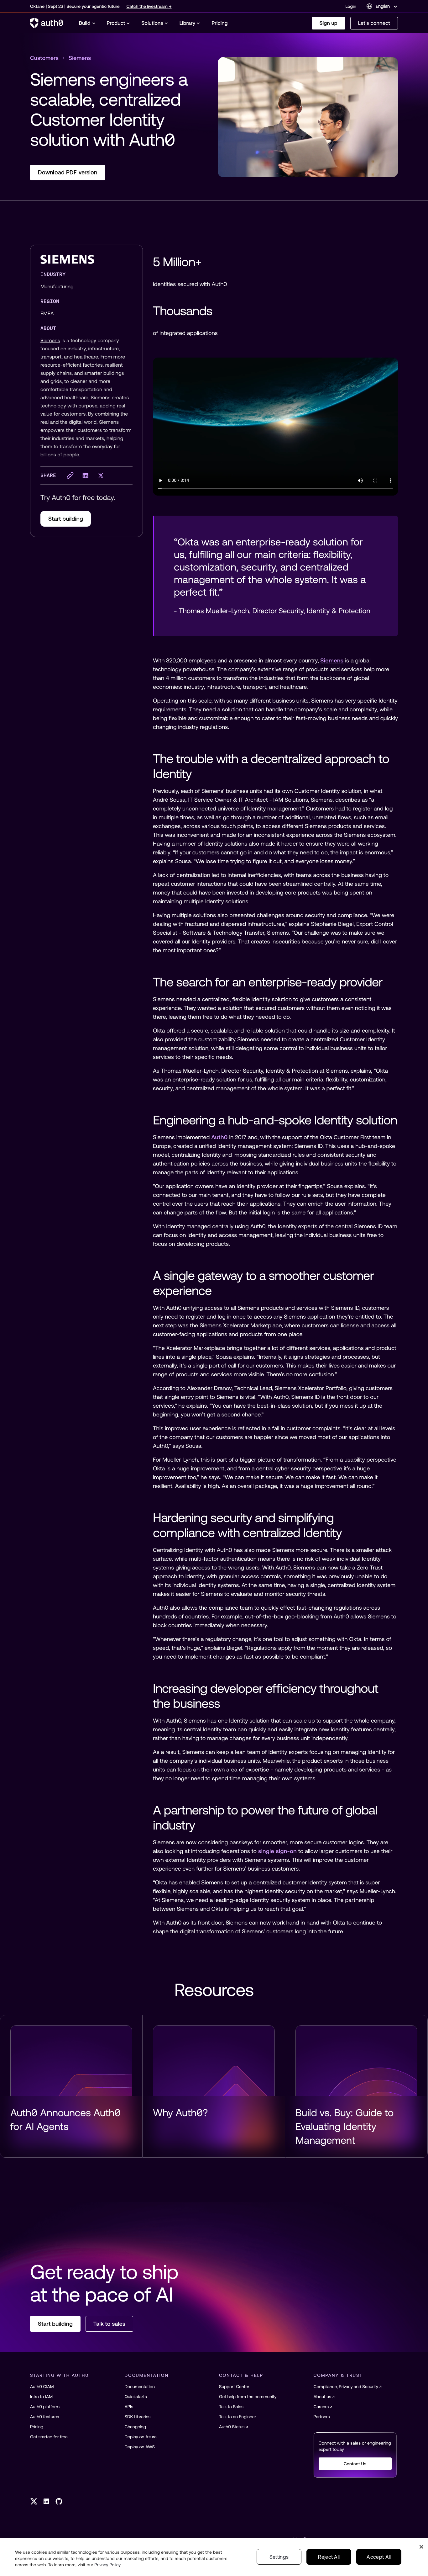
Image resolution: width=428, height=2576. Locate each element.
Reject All (329, 2557)
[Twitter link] (34, 2501)
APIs (129, 2407)
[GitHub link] (59, 2501)
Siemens (50, 341)
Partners (322, 2417)
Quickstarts (136, 2397)
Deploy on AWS (140, 2447)
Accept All (379, 2557)
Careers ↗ (323, 2407)
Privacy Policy (108, 2565)
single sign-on (277, 1851)
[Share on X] (101, 475)
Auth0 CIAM (42, 2387)
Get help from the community (248, 2397)
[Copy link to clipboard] (70, 475)
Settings (279, 2557)
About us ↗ (324, 2397)
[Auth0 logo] (47, 23)
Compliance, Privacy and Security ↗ (348, 2387)
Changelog (136, 2427)
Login (351, 6)
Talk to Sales (231, 2407)
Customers (44, 58)
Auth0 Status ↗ (234, 2427)
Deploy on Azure (141, 2437)
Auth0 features (44, 2417)
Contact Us (355, 2464)
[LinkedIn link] (46, 2501)
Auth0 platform (45, 2407)
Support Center (234, 2387)
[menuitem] (87, 23)
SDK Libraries (138, 2417)
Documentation (140, 2387)
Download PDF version (68, 172)
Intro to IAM (41, 2397)
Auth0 (219, 1137)
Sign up (329, 23)
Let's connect (374, 23)
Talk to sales (109, 2324)
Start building (66, 519)
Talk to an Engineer (237, 2417)
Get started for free (49, 2437)
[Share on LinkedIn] (85, 475)
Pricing (37, 2427)
